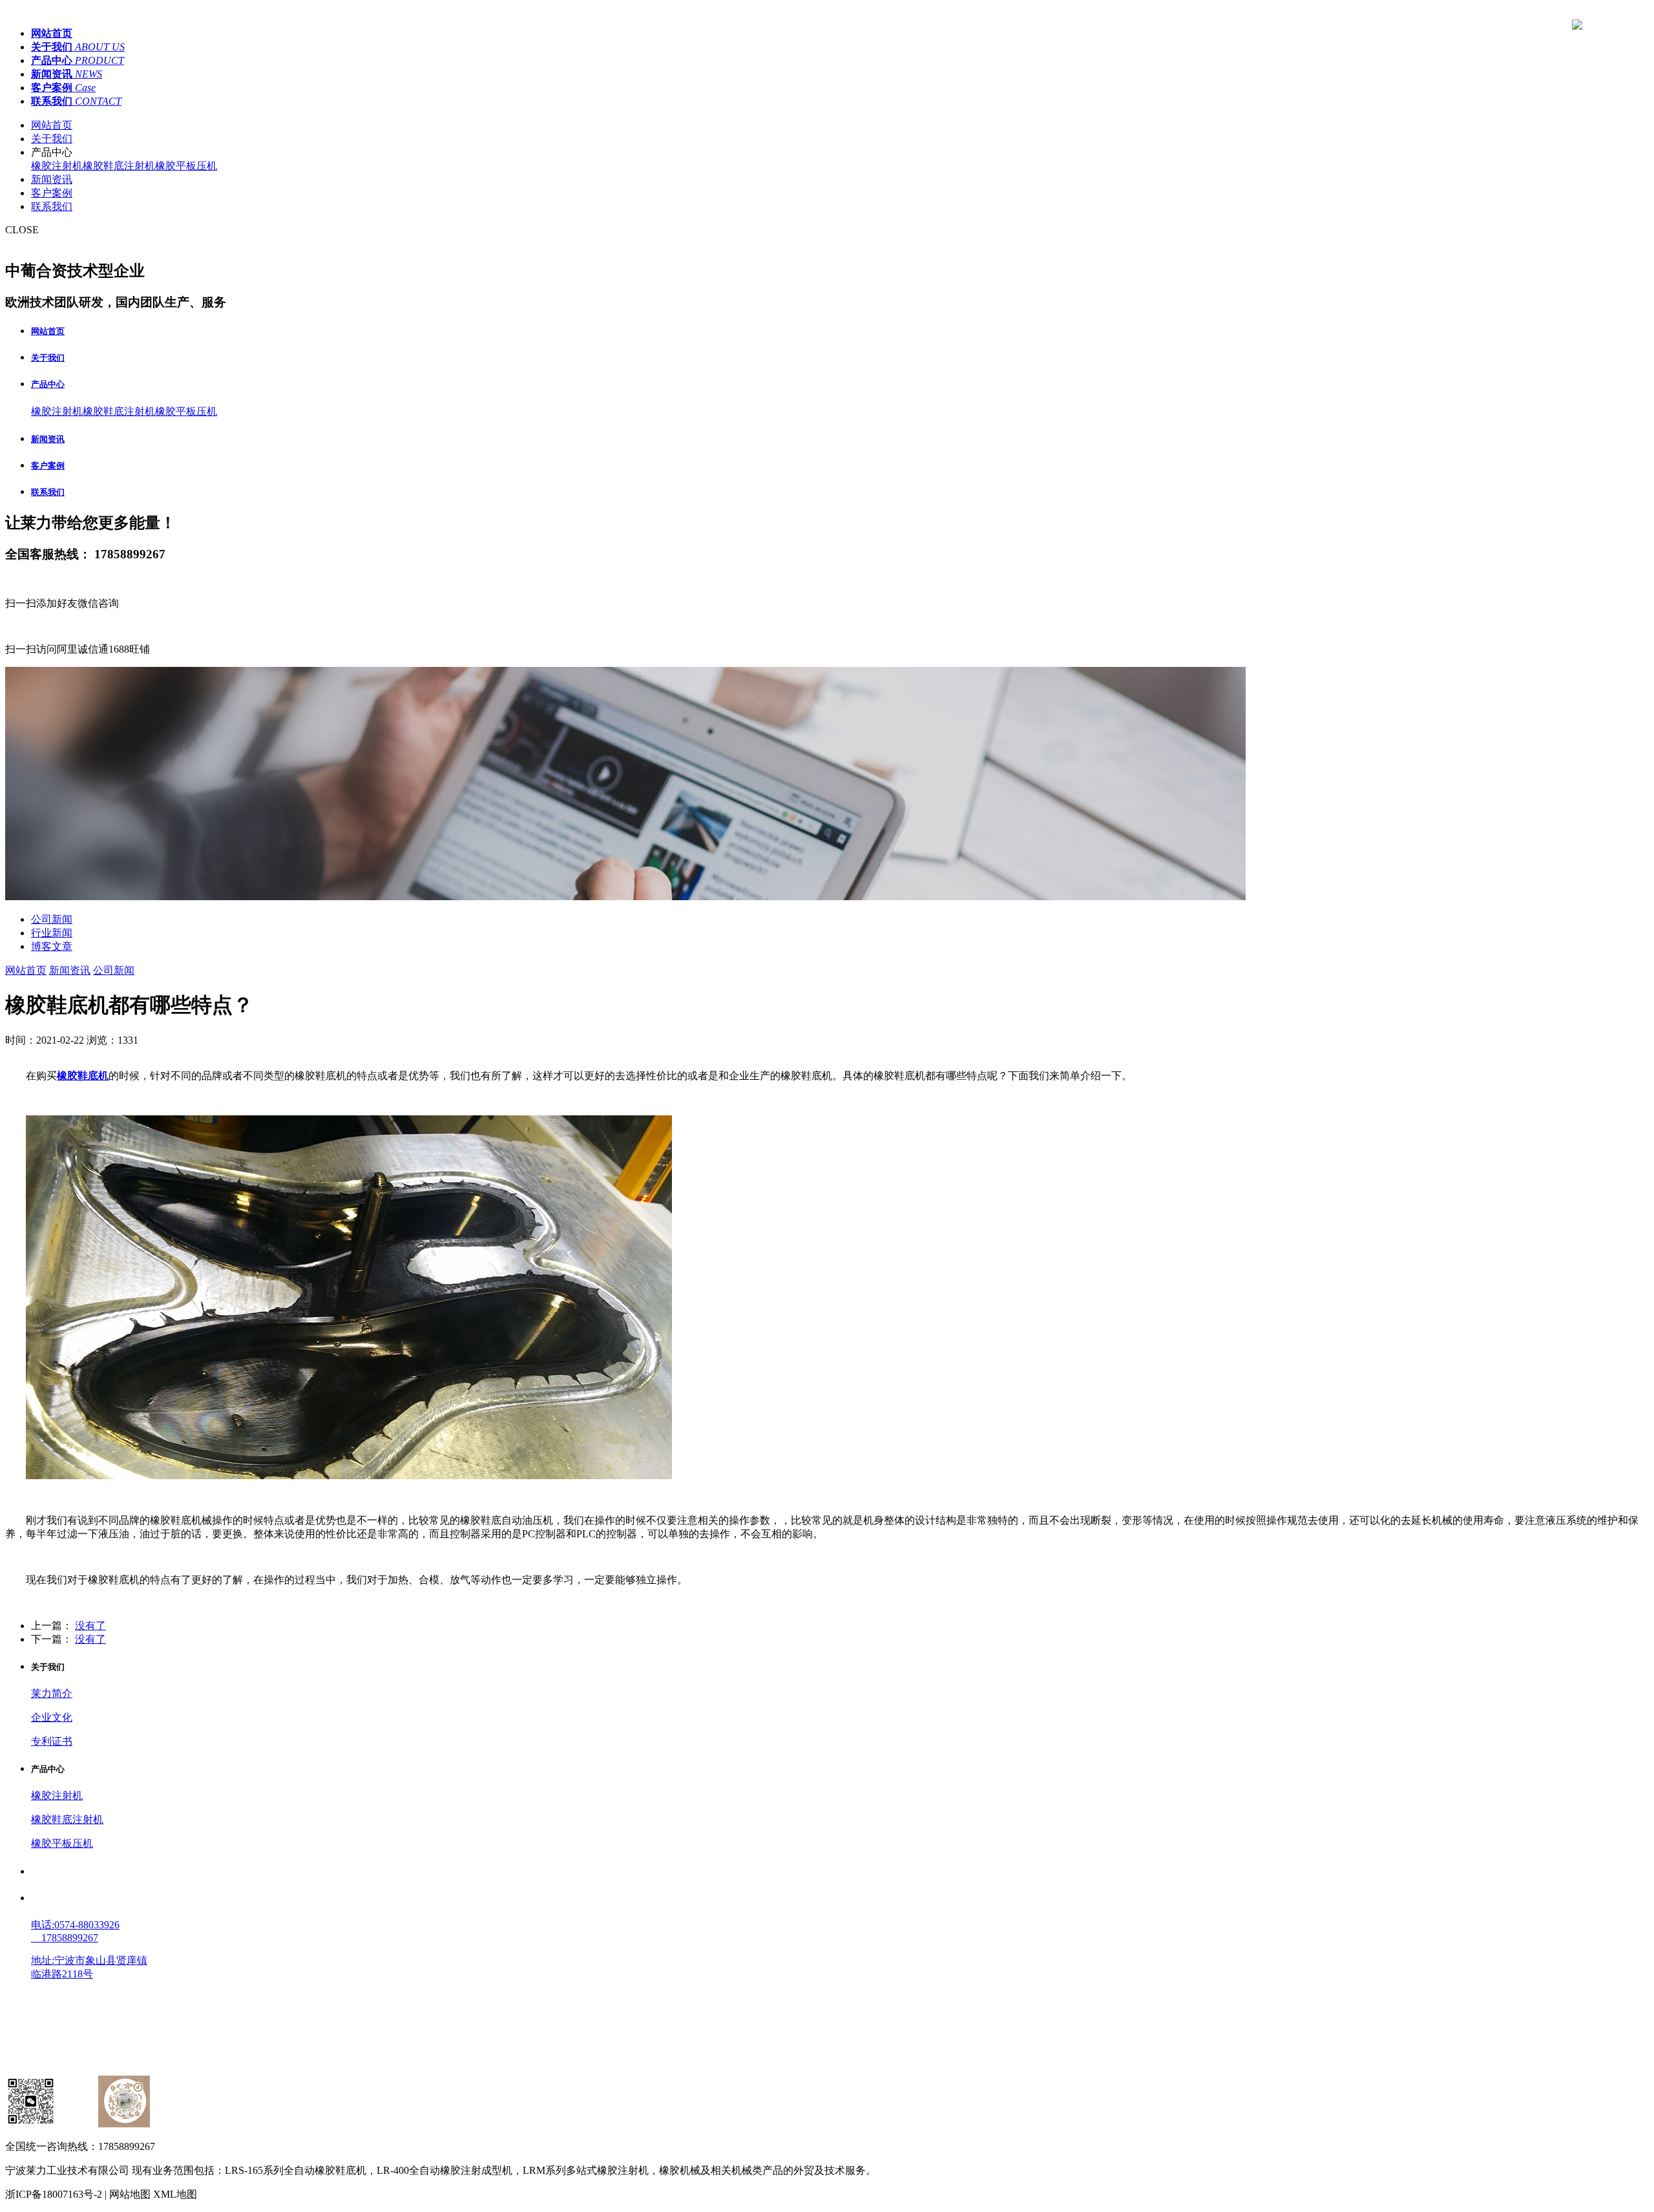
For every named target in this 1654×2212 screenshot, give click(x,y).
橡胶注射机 (57, 166)
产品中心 (48, 384)
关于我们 (52, 139)
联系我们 (52, 206)
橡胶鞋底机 (83, 1076)
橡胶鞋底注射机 (119, 166)
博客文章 (52, 946)
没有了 (90, 1626)
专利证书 (52, 1741)
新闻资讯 (52, 179)
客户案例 (52, 193)
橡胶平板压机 (186, 166)
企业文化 (52, 1717)
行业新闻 (52, 933)
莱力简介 (52, 1693)
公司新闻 (52, 919)
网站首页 (52, 125)
